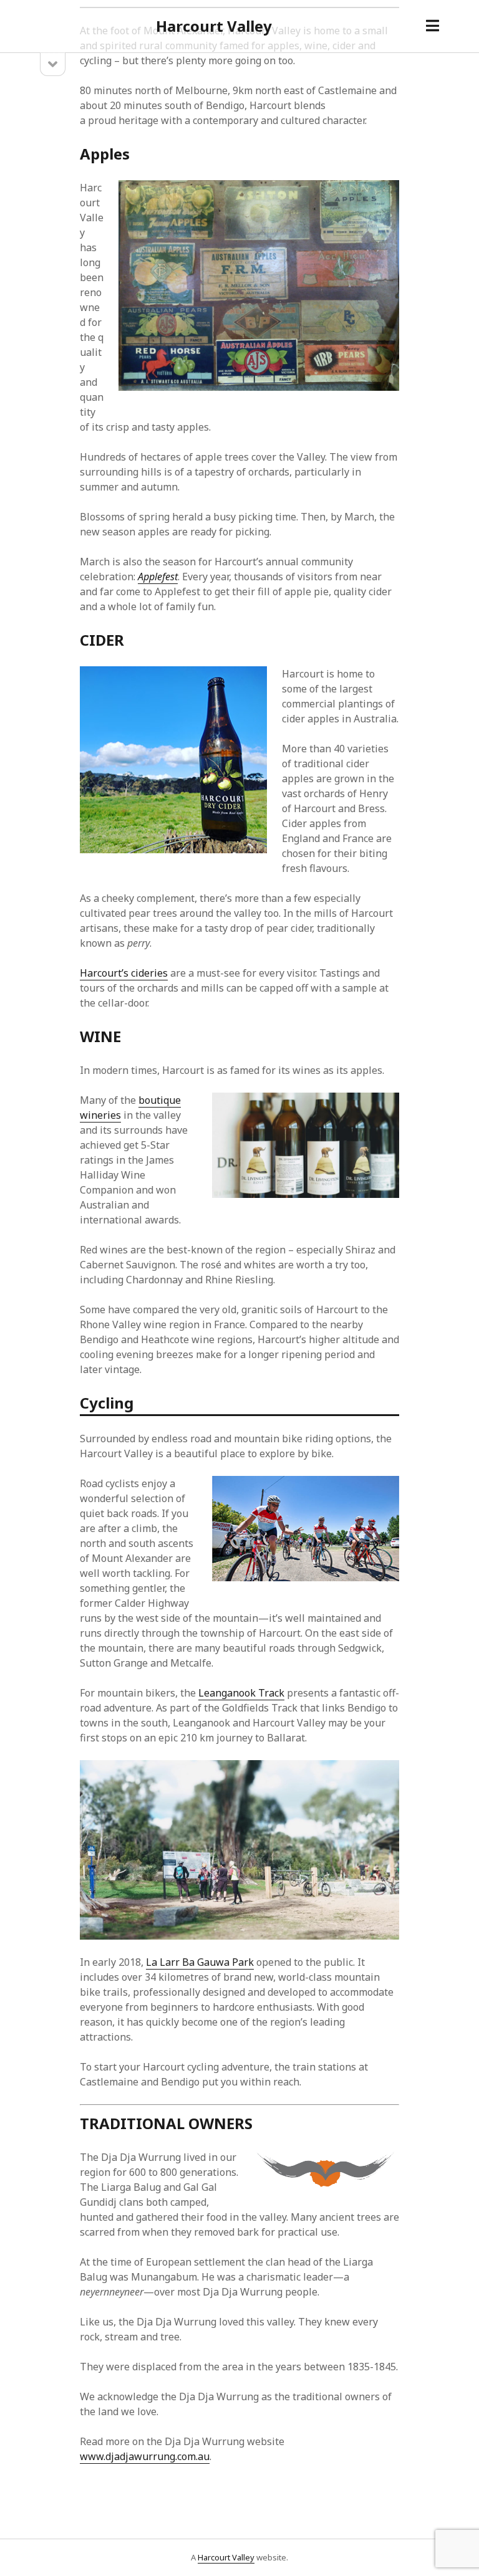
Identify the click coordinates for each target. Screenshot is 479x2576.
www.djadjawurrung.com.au (145, 2456)
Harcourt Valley (214, 26)
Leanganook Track (241, 1693)
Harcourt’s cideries (124, 973)
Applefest (158, 577)
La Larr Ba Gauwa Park (200, 1962)
